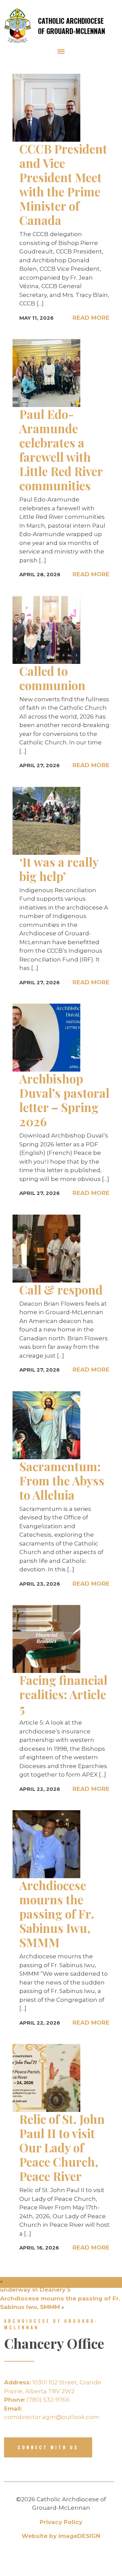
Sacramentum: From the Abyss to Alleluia (62, 1480)
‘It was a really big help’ (59, 869)
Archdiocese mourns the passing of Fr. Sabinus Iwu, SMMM (57, 1914)
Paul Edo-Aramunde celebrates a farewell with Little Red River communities (61, 450)
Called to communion (52, 678)
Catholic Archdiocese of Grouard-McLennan (72, 26)
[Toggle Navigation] (61, 51)
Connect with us (48, 2447)
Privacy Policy (61, 2522)
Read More (91, 318)
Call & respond (61, 1290)
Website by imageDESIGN (61, 2536)
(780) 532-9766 (37, 2400)
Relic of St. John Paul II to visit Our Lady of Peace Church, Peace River (62, 2147)
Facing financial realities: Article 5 (63, 1694)
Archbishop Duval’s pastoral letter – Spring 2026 (64, 1100)
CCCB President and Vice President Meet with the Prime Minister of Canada (63, 184)
